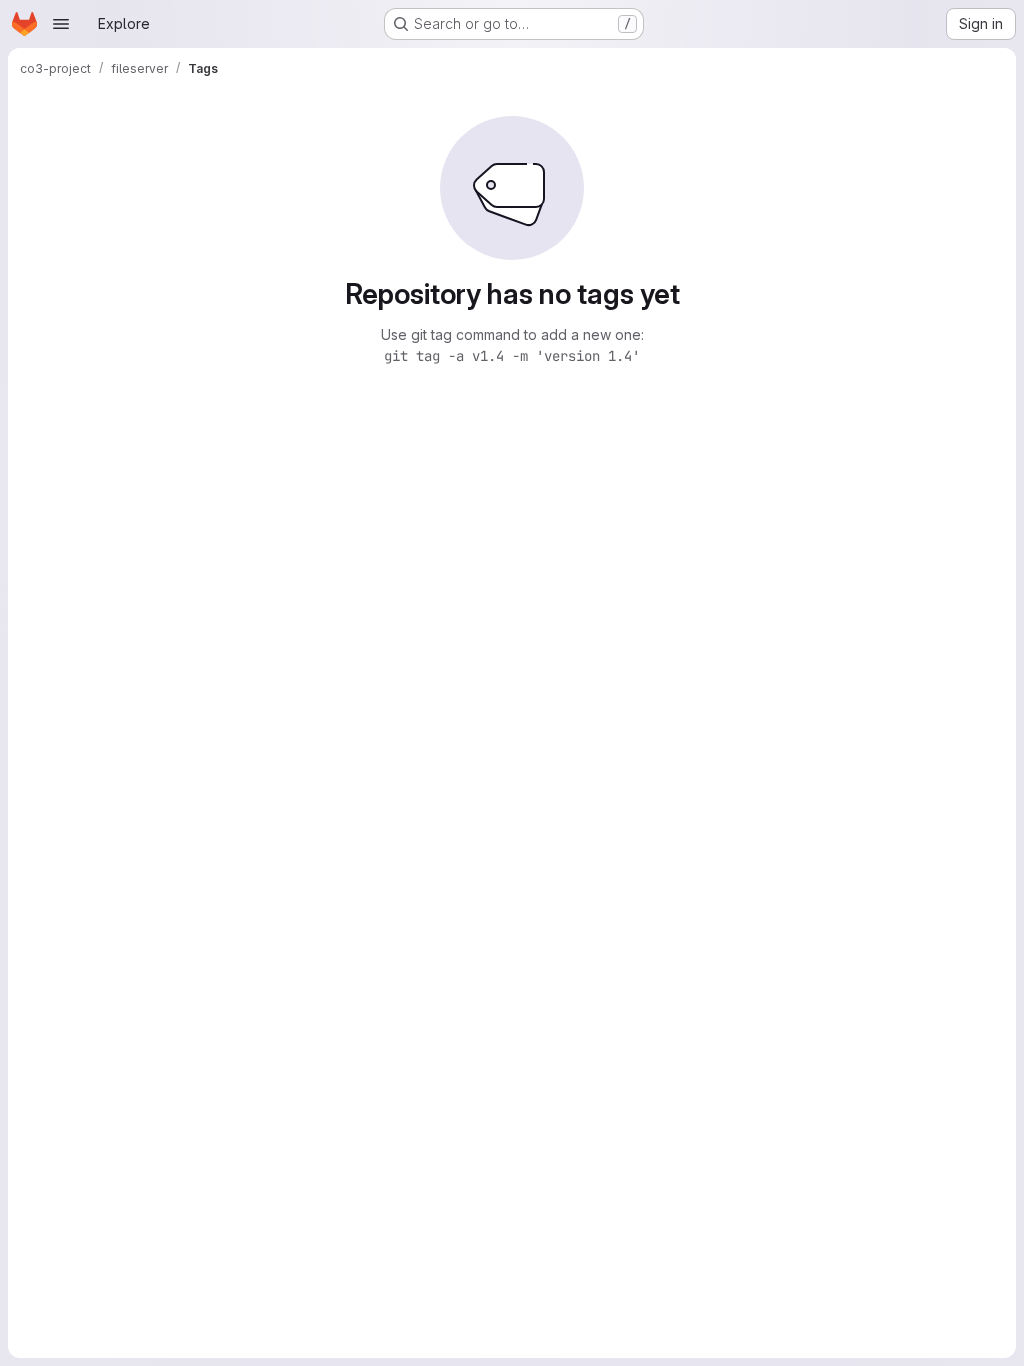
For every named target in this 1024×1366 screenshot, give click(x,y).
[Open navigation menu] (61, 24)
